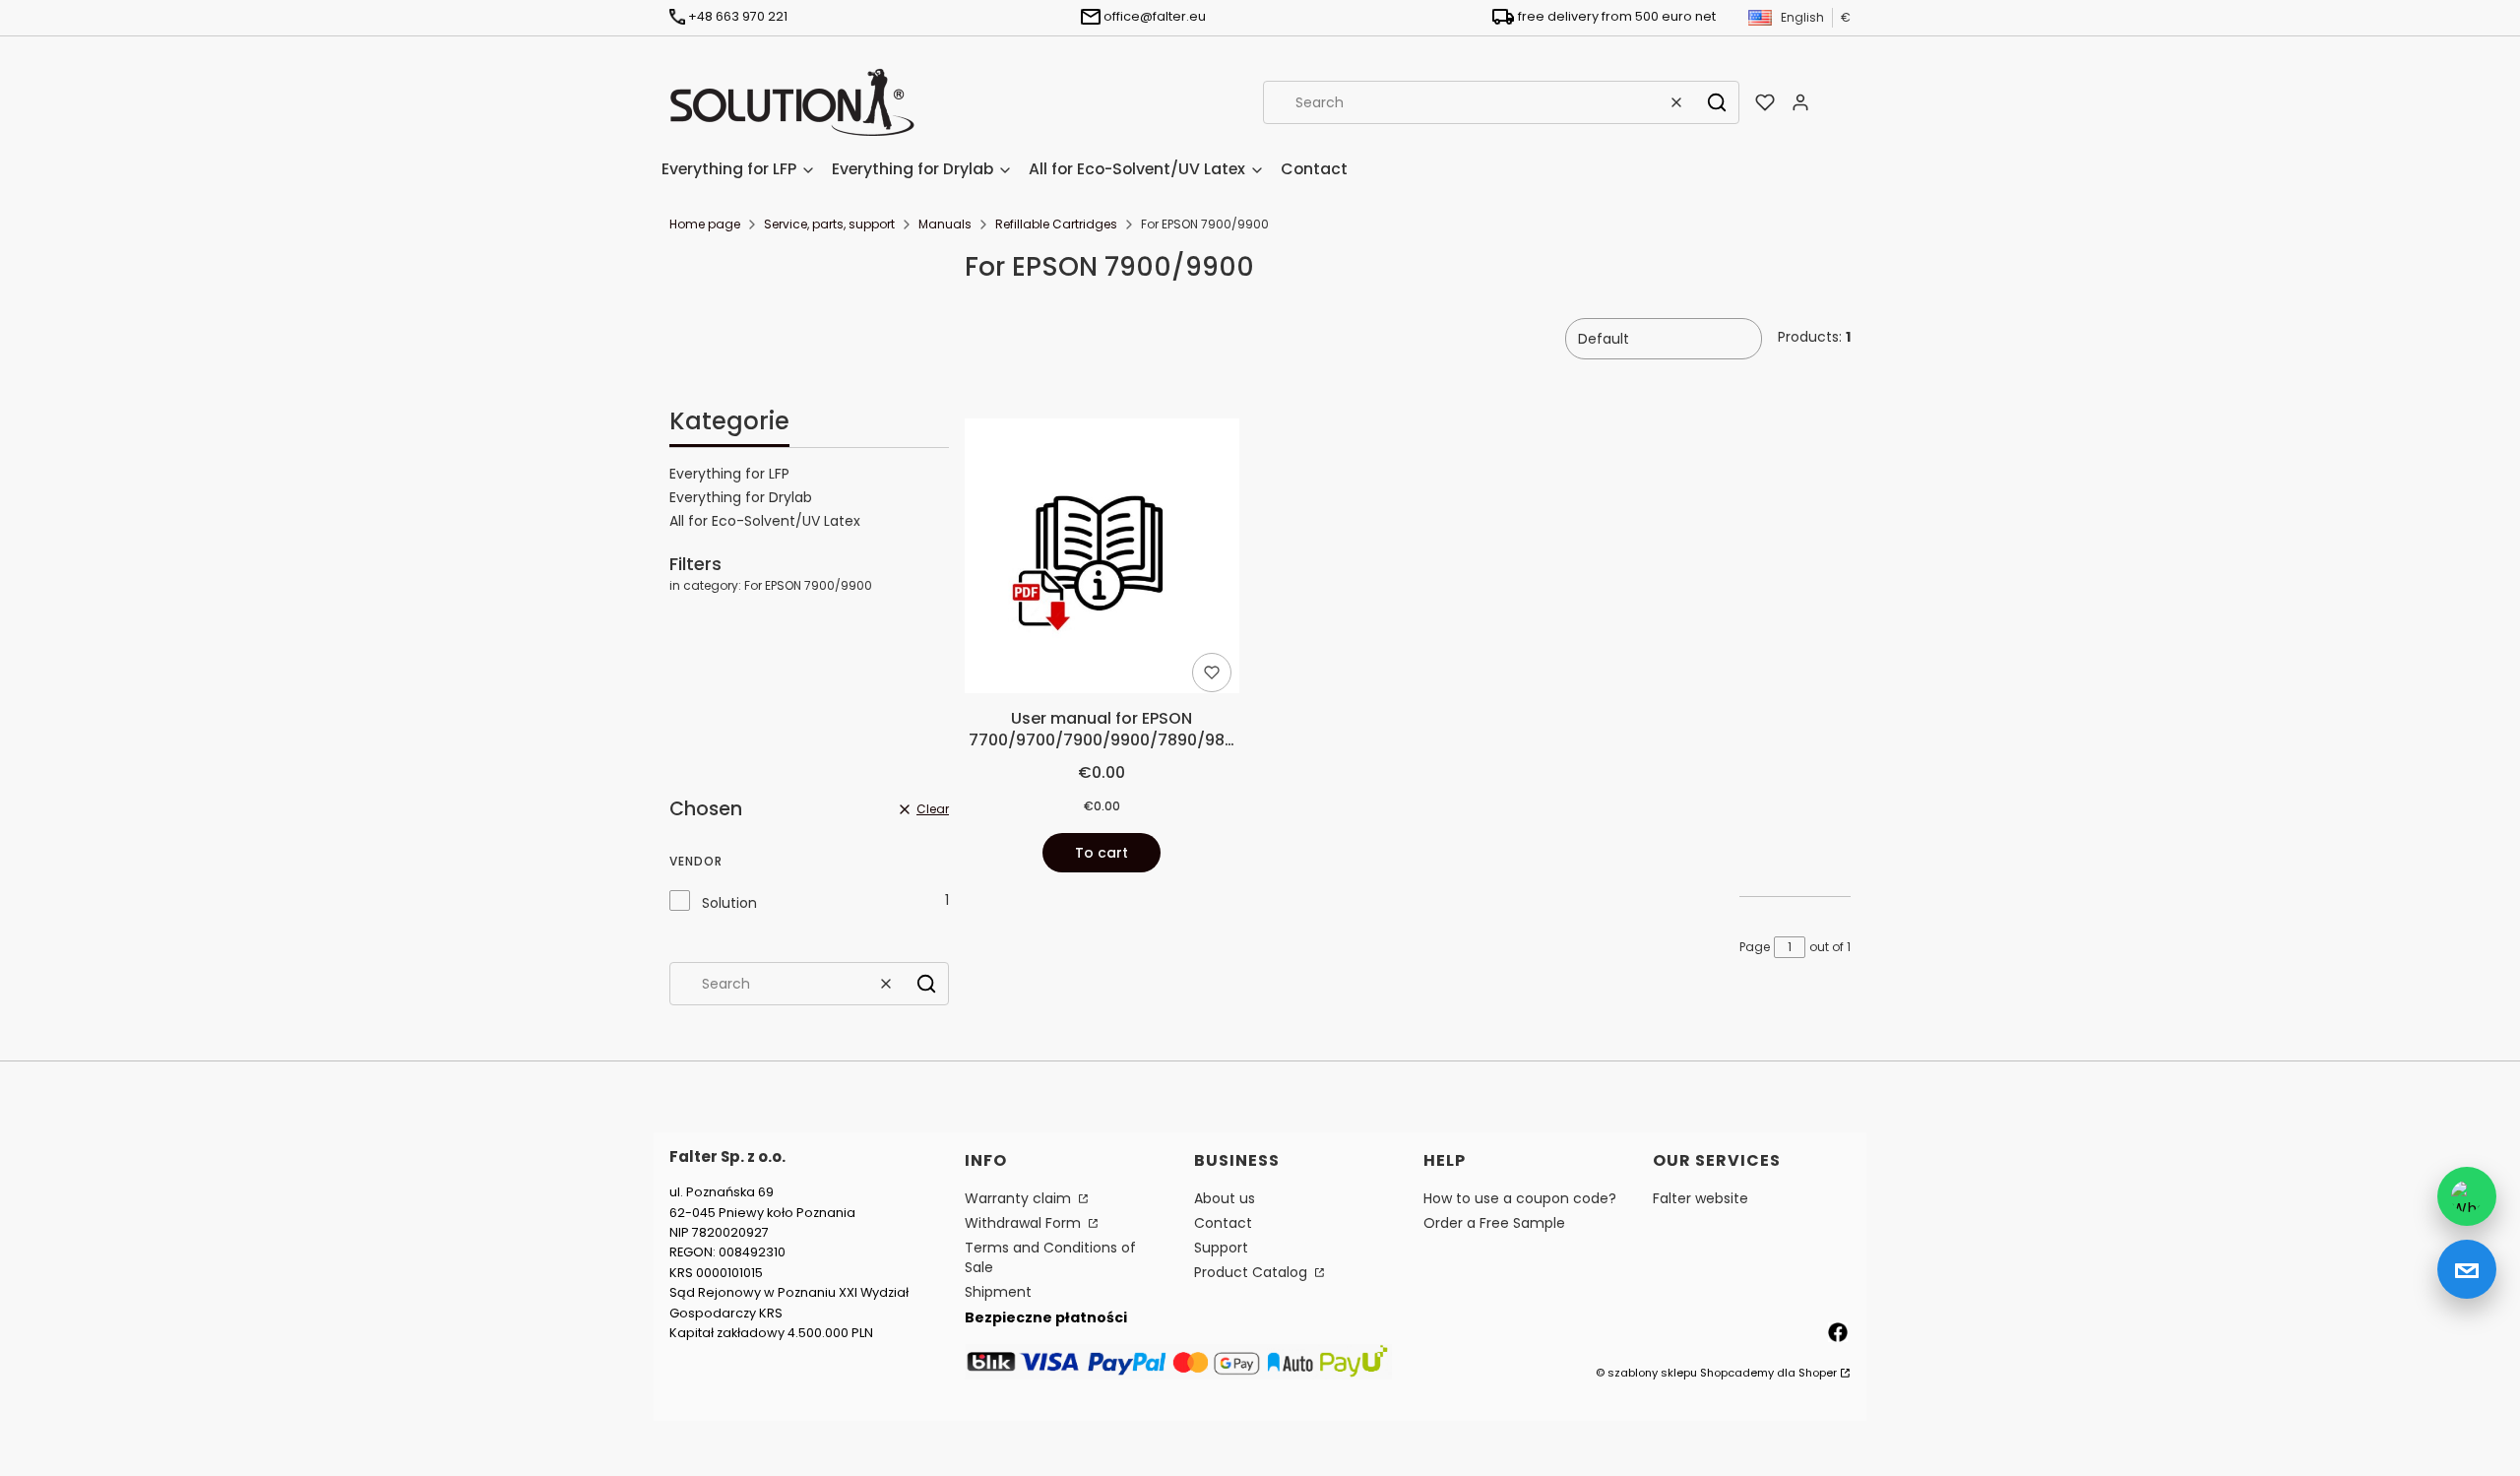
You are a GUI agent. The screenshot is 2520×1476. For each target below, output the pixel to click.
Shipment (998, 1292)
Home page (705, 224)
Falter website (1701, 1198)
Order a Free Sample (1494, 1223)
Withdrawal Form (1025, 1223)
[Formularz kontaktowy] (2467, 1269)
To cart (1102, 853)
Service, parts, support (829, 224)
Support (1221, 1248)
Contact (1223, 1223)
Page (1755, 947)
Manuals (945, 224)
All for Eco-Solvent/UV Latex (765, 521)
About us (1225, 1198)
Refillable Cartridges (1056, 224)
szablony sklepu (1652, 1373)
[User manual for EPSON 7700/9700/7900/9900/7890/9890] (1102, 559)
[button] (1717, 102)
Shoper (1818, 1373)
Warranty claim (1020, 1198)
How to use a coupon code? (1520, 1198)
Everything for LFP (729, 474)
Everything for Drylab (741, 497)
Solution (729, 903)
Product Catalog (1253, 1272)
